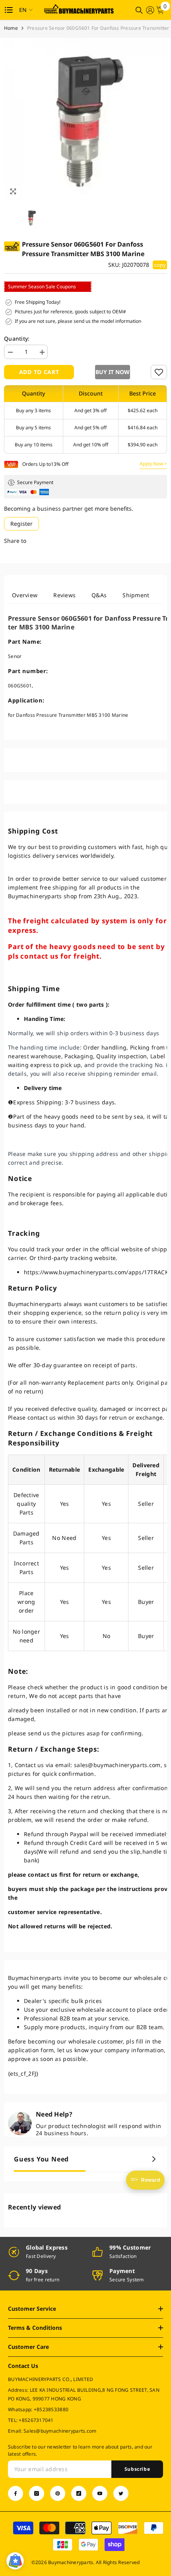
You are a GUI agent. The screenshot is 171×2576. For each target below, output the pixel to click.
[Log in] (150, 10)
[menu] (9, 10)
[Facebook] (16, 2493)
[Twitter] (121, 2493)
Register (21, 524)
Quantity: (17, 339)
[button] (111, 372)
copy (160, 265)
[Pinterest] (58, 2493)
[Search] (139, 10)
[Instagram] (37, 2493)
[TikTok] (79, 2493)
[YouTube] (100, 2493)
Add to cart (39, 372)
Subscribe (137, 2469)
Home (11, 28)
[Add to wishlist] (159, 372)
